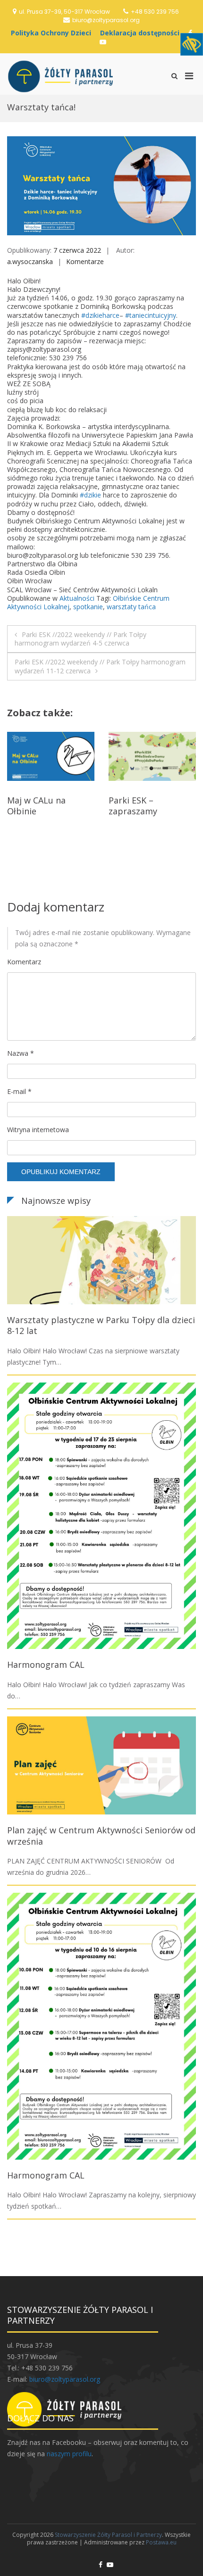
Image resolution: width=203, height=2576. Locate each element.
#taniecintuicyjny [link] (151, 315)
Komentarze (85, 261)
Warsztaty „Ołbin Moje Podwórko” (42, 806)
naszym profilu (69, 2454)
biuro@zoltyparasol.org (106, 20)
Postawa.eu (161, 2542)
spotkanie (88, 607)
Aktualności (77, 598)
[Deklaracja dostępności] (142, 33)
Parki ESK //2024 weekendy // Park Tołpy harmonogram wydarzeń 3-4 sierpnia (151, 822)
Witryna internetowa (38, 1130)
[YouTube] (103, 42)
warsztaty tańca (131, 607)
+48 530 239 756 (155, 12)
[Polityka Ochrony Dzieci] (53, 33)
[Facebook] (101, 2564)
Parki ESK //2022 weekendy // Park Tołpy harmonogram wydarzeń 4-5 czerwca (80, 639)
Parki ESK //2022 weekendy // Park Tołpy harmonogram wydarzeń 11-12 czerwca (100, 666)
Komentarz (24, 962)
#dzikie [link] (90, 495)
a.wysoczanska (30, 261)
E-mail (19, 1091)
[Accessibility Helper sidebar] (192, 44)
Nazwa (21, 1053)
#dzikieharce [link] (100, 315)
